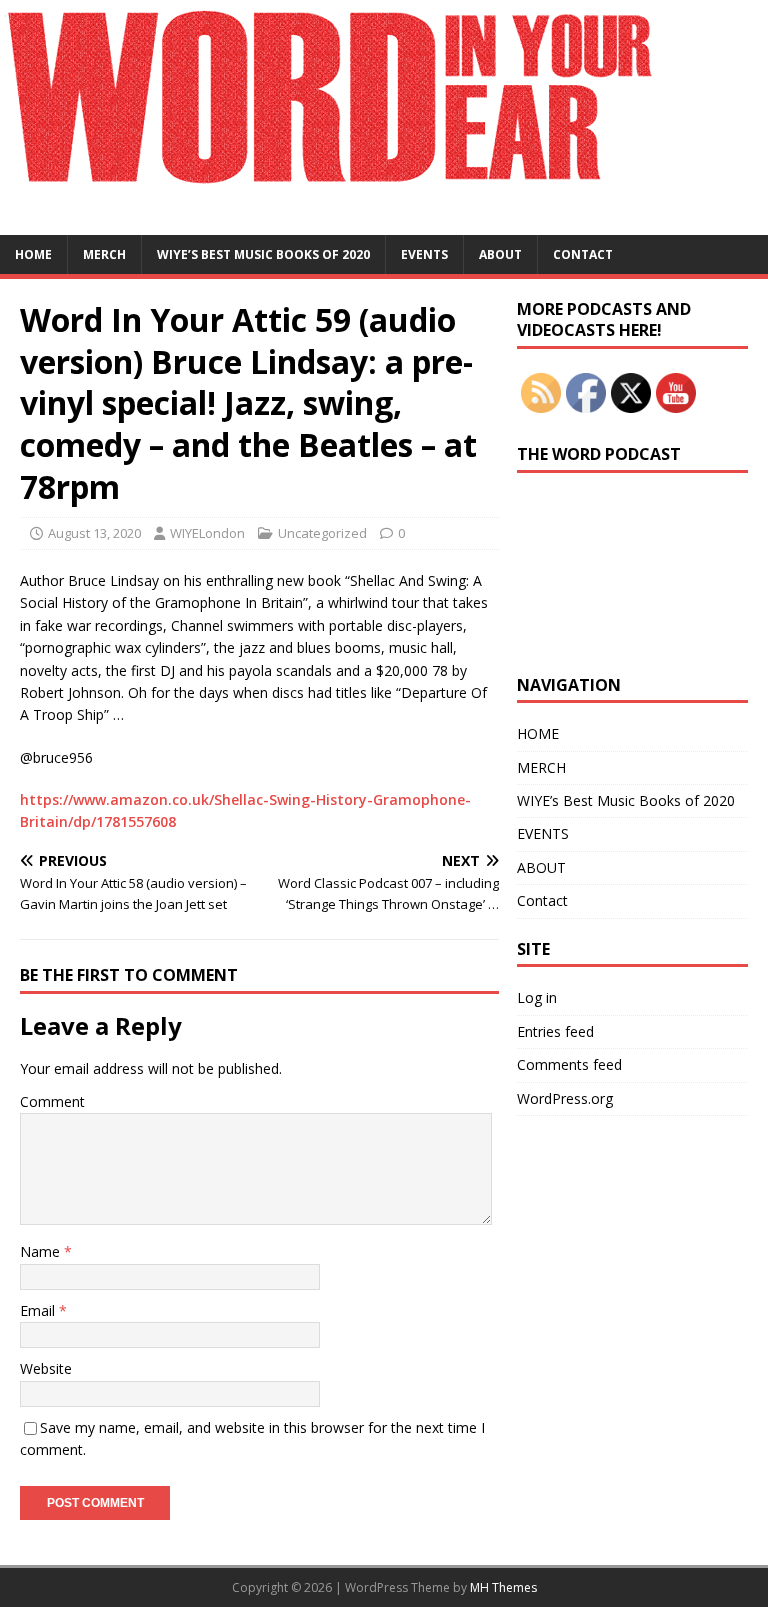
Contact (583, 254)
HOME (33, 254)
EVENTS (424, 254)
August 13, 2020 (94, 533)
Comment (52, 1101)
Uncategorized (322, 533)
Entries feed (555, 1031)
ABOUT (500, 254)
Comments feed (569, 1064)
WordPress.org (565, 1098)
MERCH (104, 254)
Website (46, 1368)
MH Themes (503, 1587)
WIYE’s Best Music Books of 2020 (263, 254)
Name (42, 1251)
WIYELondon (207, 533)
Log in (537, 997)
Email (39, 1310)
